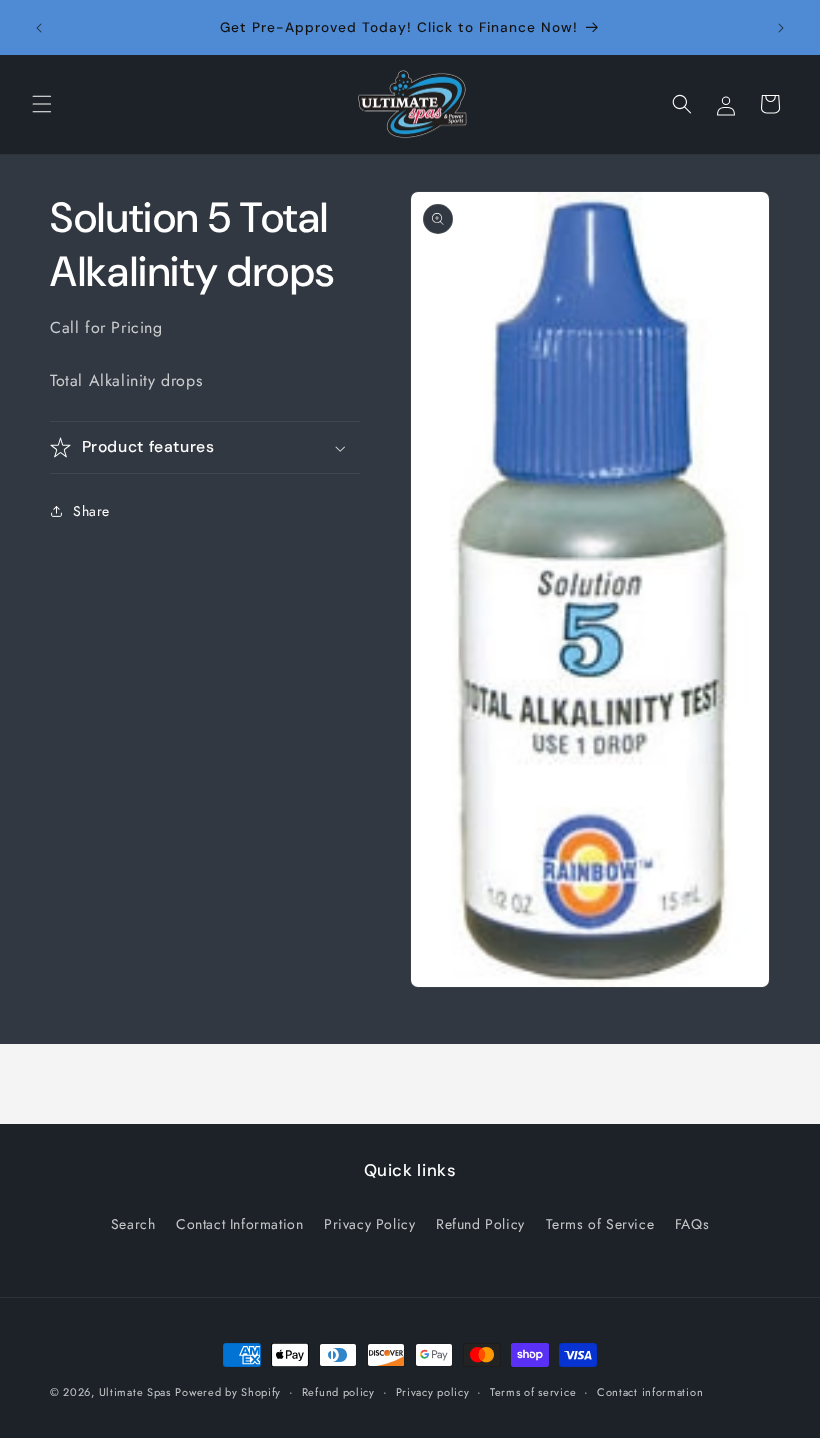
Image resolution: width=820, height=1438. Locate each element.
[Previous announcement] (39, 28)
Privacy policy (433, 1392)
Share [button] (91, 511)
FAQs (692, 1224)
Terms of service (533, 1392)
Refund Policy (480, 1224)
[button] (42, 104)
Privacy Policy (369, 1224)
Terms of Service (600, 1224)
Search (133, 1224)
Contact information (650, 1392)
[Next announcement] (781, 28)
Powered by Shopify (228, 1392)
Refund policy (338, 1392)
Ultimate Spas (135, 1392)
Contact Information (239, 1224)
